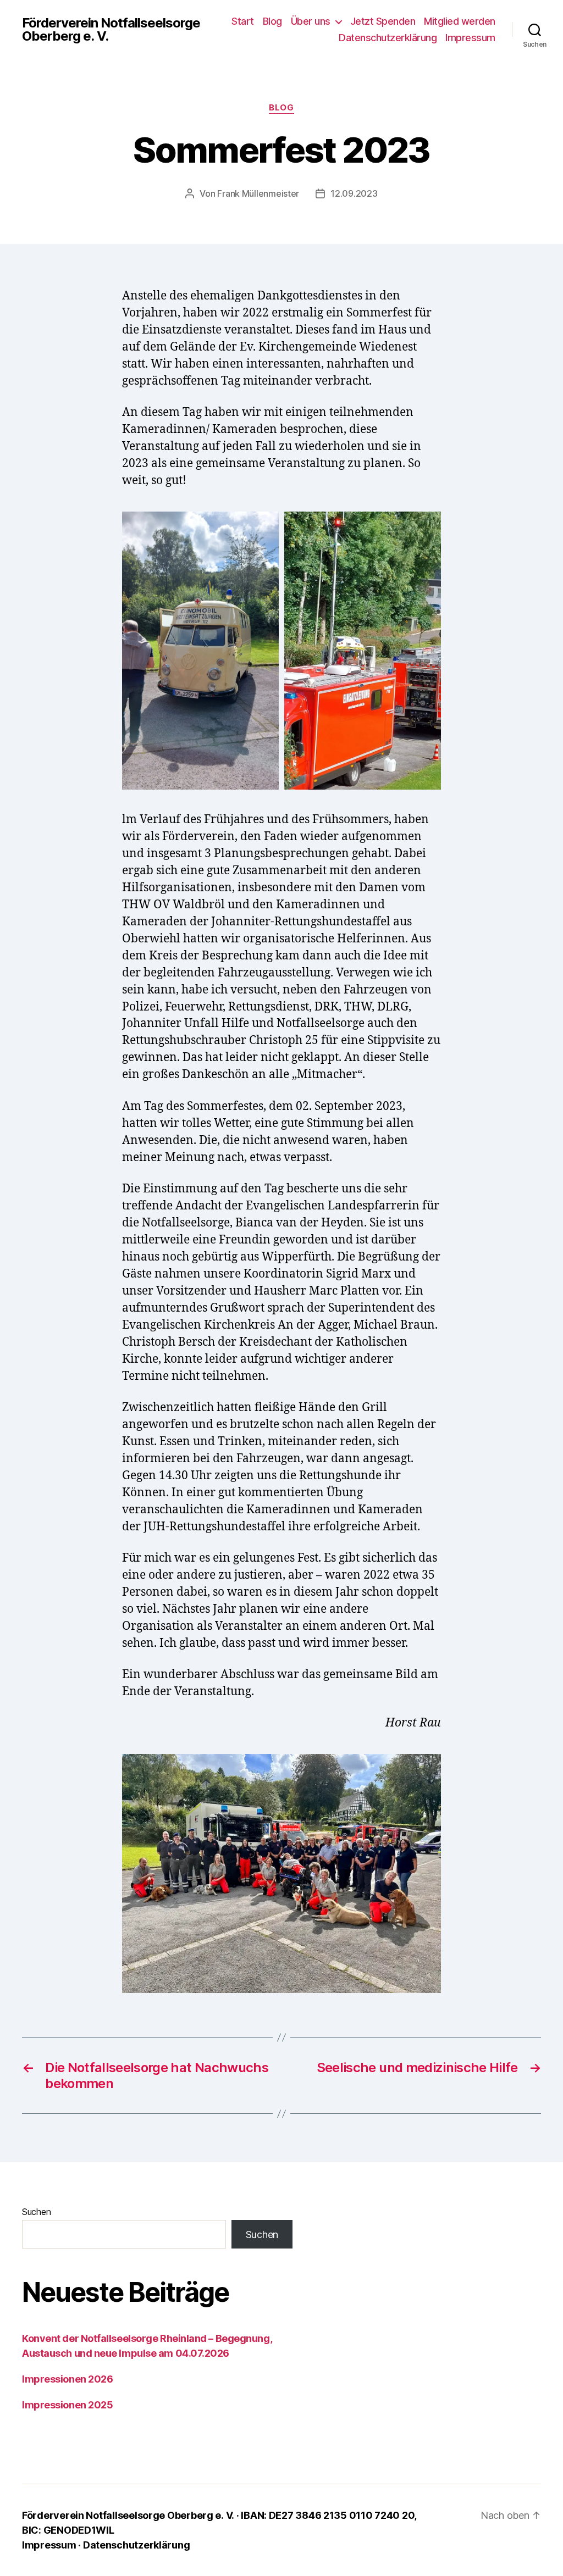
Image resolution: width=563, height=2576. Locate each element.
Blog (272, 21)
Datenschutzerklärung (388, 38)
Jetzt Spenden (383, 21)
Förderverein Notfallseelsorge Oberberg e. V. (111, 30)
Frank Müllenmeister (258, 193)
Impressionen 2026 (67, 2379)
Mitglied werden (460, 21)
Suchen (36, 2212)
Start (243, 21)
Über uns (311, 21)
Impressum (470, 38)
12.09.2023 (354, 193)
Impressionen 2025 (67, 2405)
